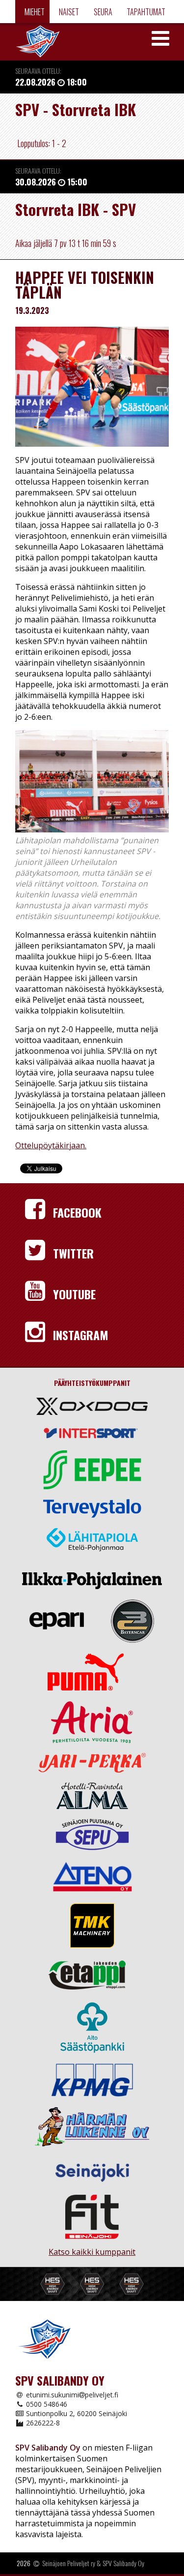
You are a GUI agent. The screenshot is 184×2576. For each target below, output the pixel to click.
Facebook (76, 1212)
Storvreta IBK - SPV (76, 209)
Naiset (68, 12)
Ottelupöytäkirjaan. (51, 1145)
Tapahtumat (145, 12)
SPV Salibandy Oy (123, 2563)
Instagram (79, 1335)
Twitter (72, 1253)
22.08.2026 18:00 (51, 82)
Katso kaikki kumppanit (92, 2248)
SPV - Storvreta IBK (76, 109)
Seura (102, 12)
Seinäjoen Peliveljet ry (69, 2563)
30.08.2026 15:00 (51, 182)
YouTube (73, 1294)
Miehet (34, 12)
